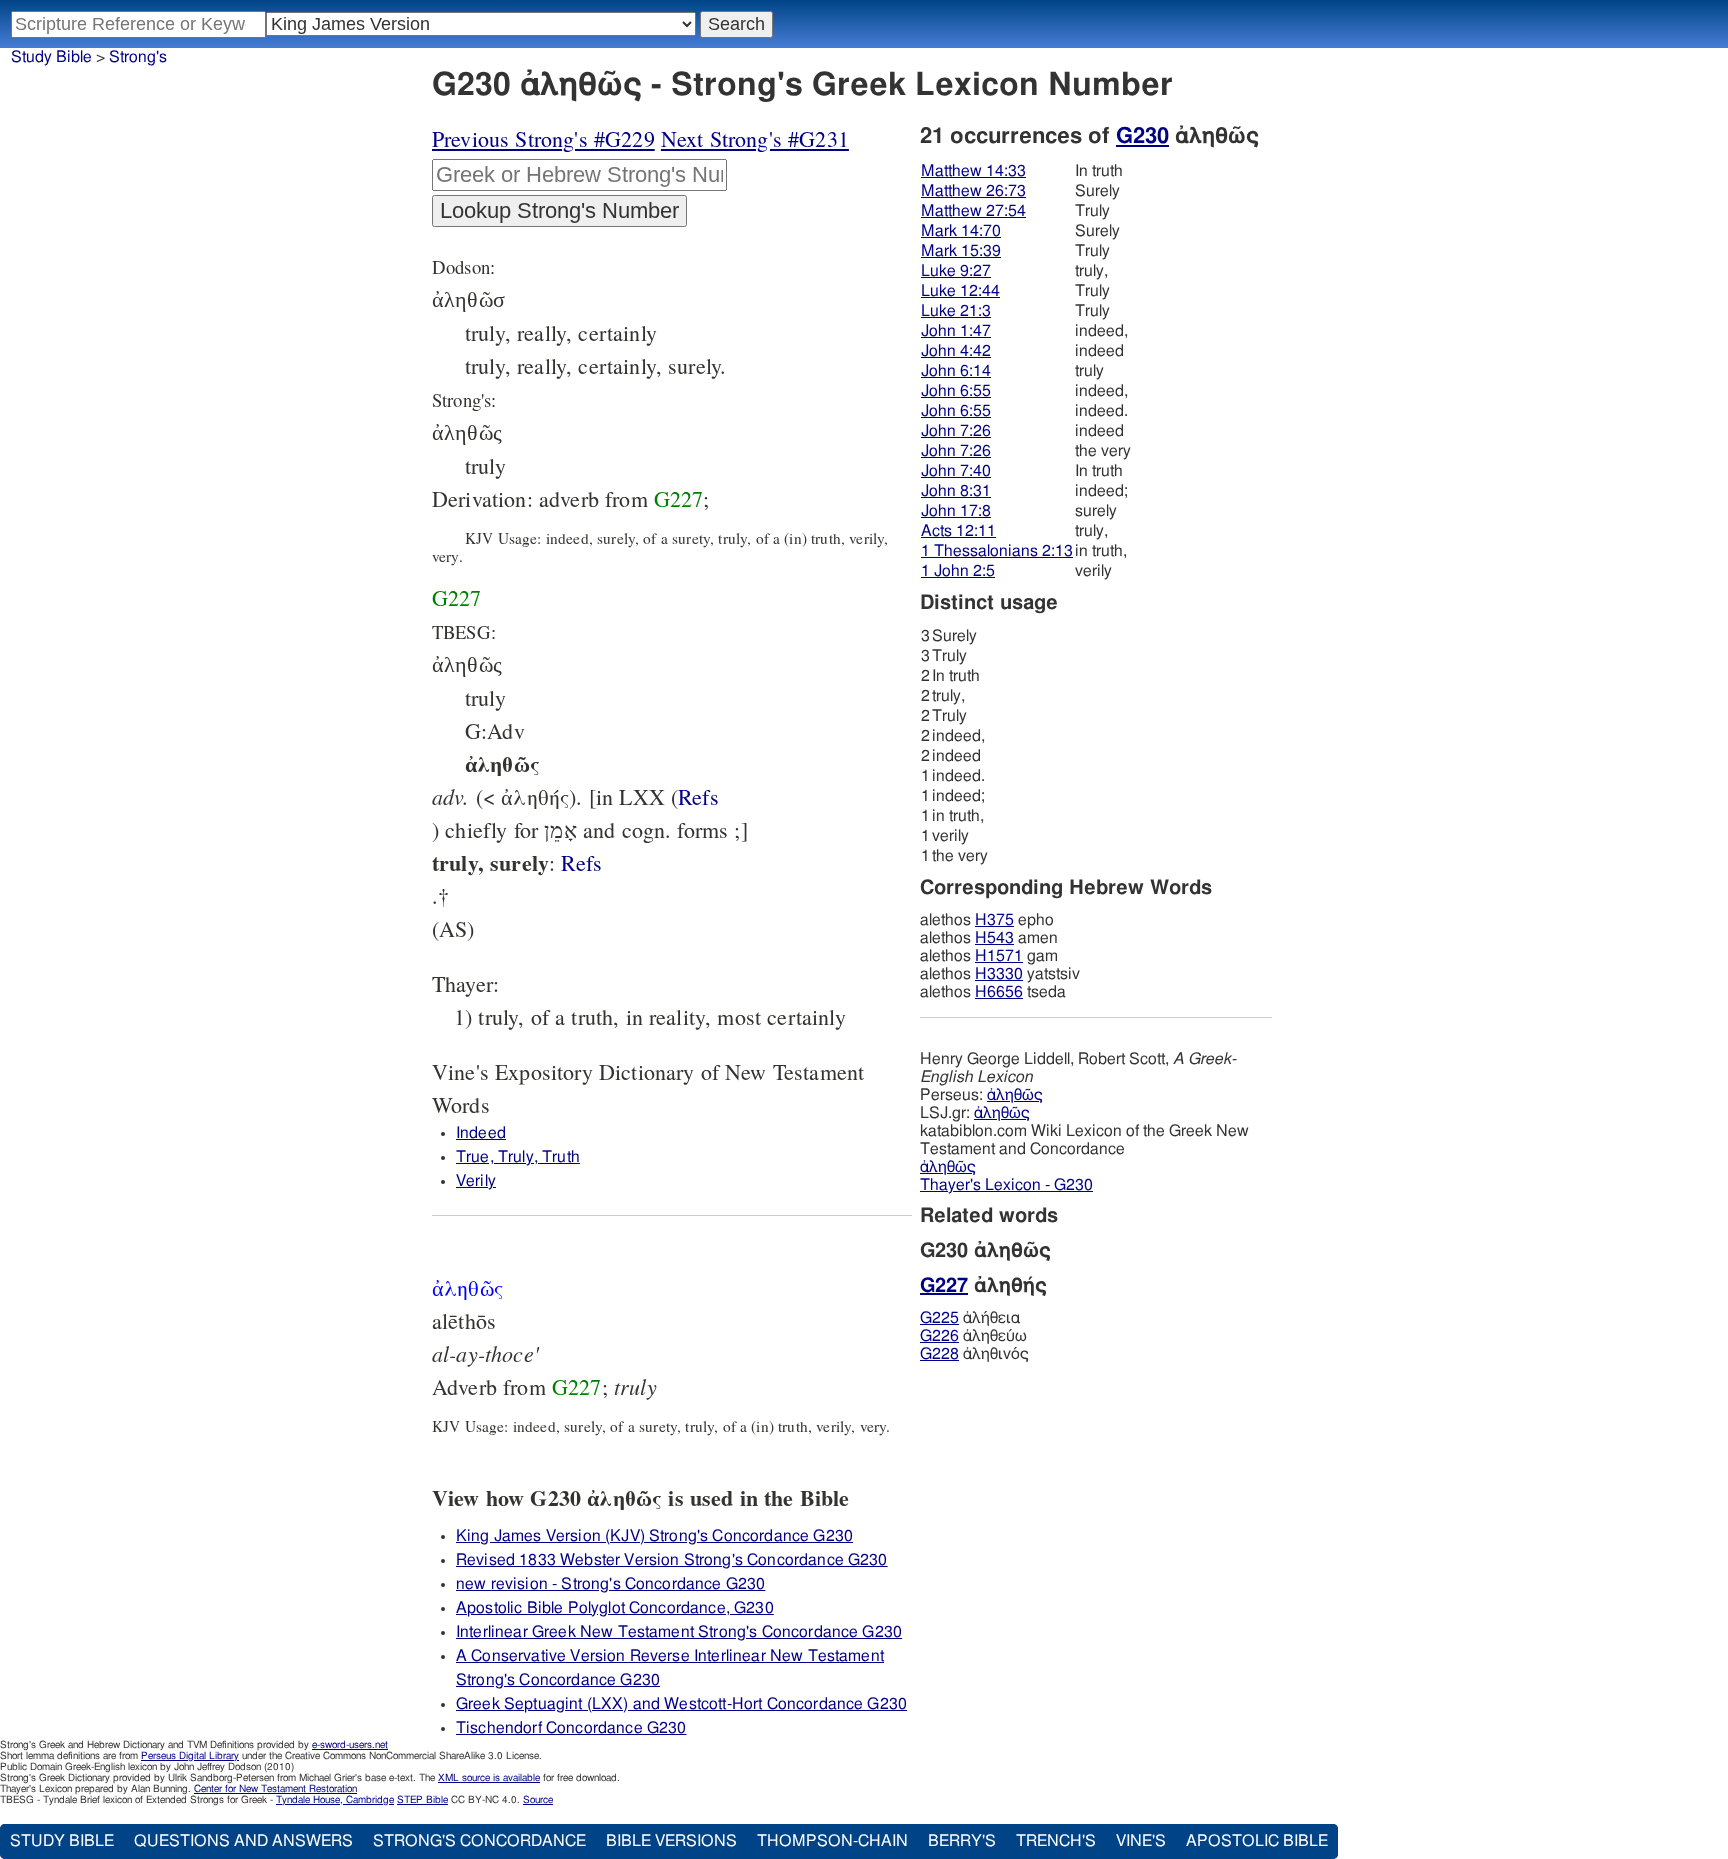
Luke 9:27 (956, 271)
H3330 (999, 974)
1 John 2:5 (958, 571)
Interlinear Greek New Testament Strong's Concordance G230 (679, 1632)
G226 (939, 1336)
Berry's (962, 1841)
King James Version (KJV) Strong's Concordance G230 (654, 1536)
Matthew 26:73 (973, 191)
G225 (939, 1318)
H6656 (999, 992)
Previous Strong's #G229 (543, 138)
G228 (939, 1354)
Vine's (1141, 1841)
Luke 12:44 (960, 291)
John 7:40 (956, 471)
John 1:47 (956, 331)
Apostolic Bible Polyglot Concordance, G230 (615, 1608)
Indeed (481, 1133)
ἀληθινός (974, 1354)
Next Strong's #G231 (755, 138)
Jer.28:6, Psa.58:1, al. (698, 796)
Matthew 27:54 (973, 211)
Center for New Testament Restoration (275, 1789)
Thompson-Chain (832, 1841)
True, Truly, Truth (518, 1157)
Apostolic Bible (1257, 1841)
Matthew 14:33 (973, 171)
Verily (476, 1181)
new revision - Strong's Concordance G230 (610, 1584)
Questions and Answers (243, 1841)
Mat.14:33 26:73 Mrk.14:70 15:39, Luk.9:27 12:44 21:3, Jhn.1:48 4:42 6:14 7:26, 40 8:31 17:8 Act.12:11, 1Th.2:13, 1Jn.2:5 (581, 862)
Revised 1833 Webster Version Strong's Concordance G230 (672, 1560)
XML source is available (489, 1778)
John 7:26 (956, 431)
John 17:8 (956, 511)
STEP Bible (422, 1800)
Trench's (1056, 1841)
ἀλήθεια (970, 1318)
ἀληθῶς (1015, 1095)
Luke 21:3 (956, 311)
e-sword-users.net (350, 1745)
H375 (994, 920)
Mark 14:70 (961, 231)
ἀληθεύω (973, 1336)
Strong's (138, 57)
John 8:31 (956, 491)
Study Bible (51, 57)
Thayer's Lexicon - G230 (1006, 1185)
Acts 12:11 (958, 531)
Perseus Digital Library (190, 1756)
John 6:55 (956, 391)
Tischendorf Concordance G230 (571, 1728)
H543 (994, 938)
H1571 (999, 956)
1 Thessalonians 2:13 (997, 551)
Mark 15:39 (961, 251)
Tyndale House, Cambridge (335, 1800)
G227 (679, 498)
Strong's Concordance (479, 1841)
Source (538, 1800)
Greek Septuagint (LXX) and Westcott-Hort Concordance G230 (681, 1704)
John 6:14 (956, 371)
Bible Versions (671, 1841)
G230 (1142, 136)
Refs (698, 796)
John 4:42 (956, 351)
